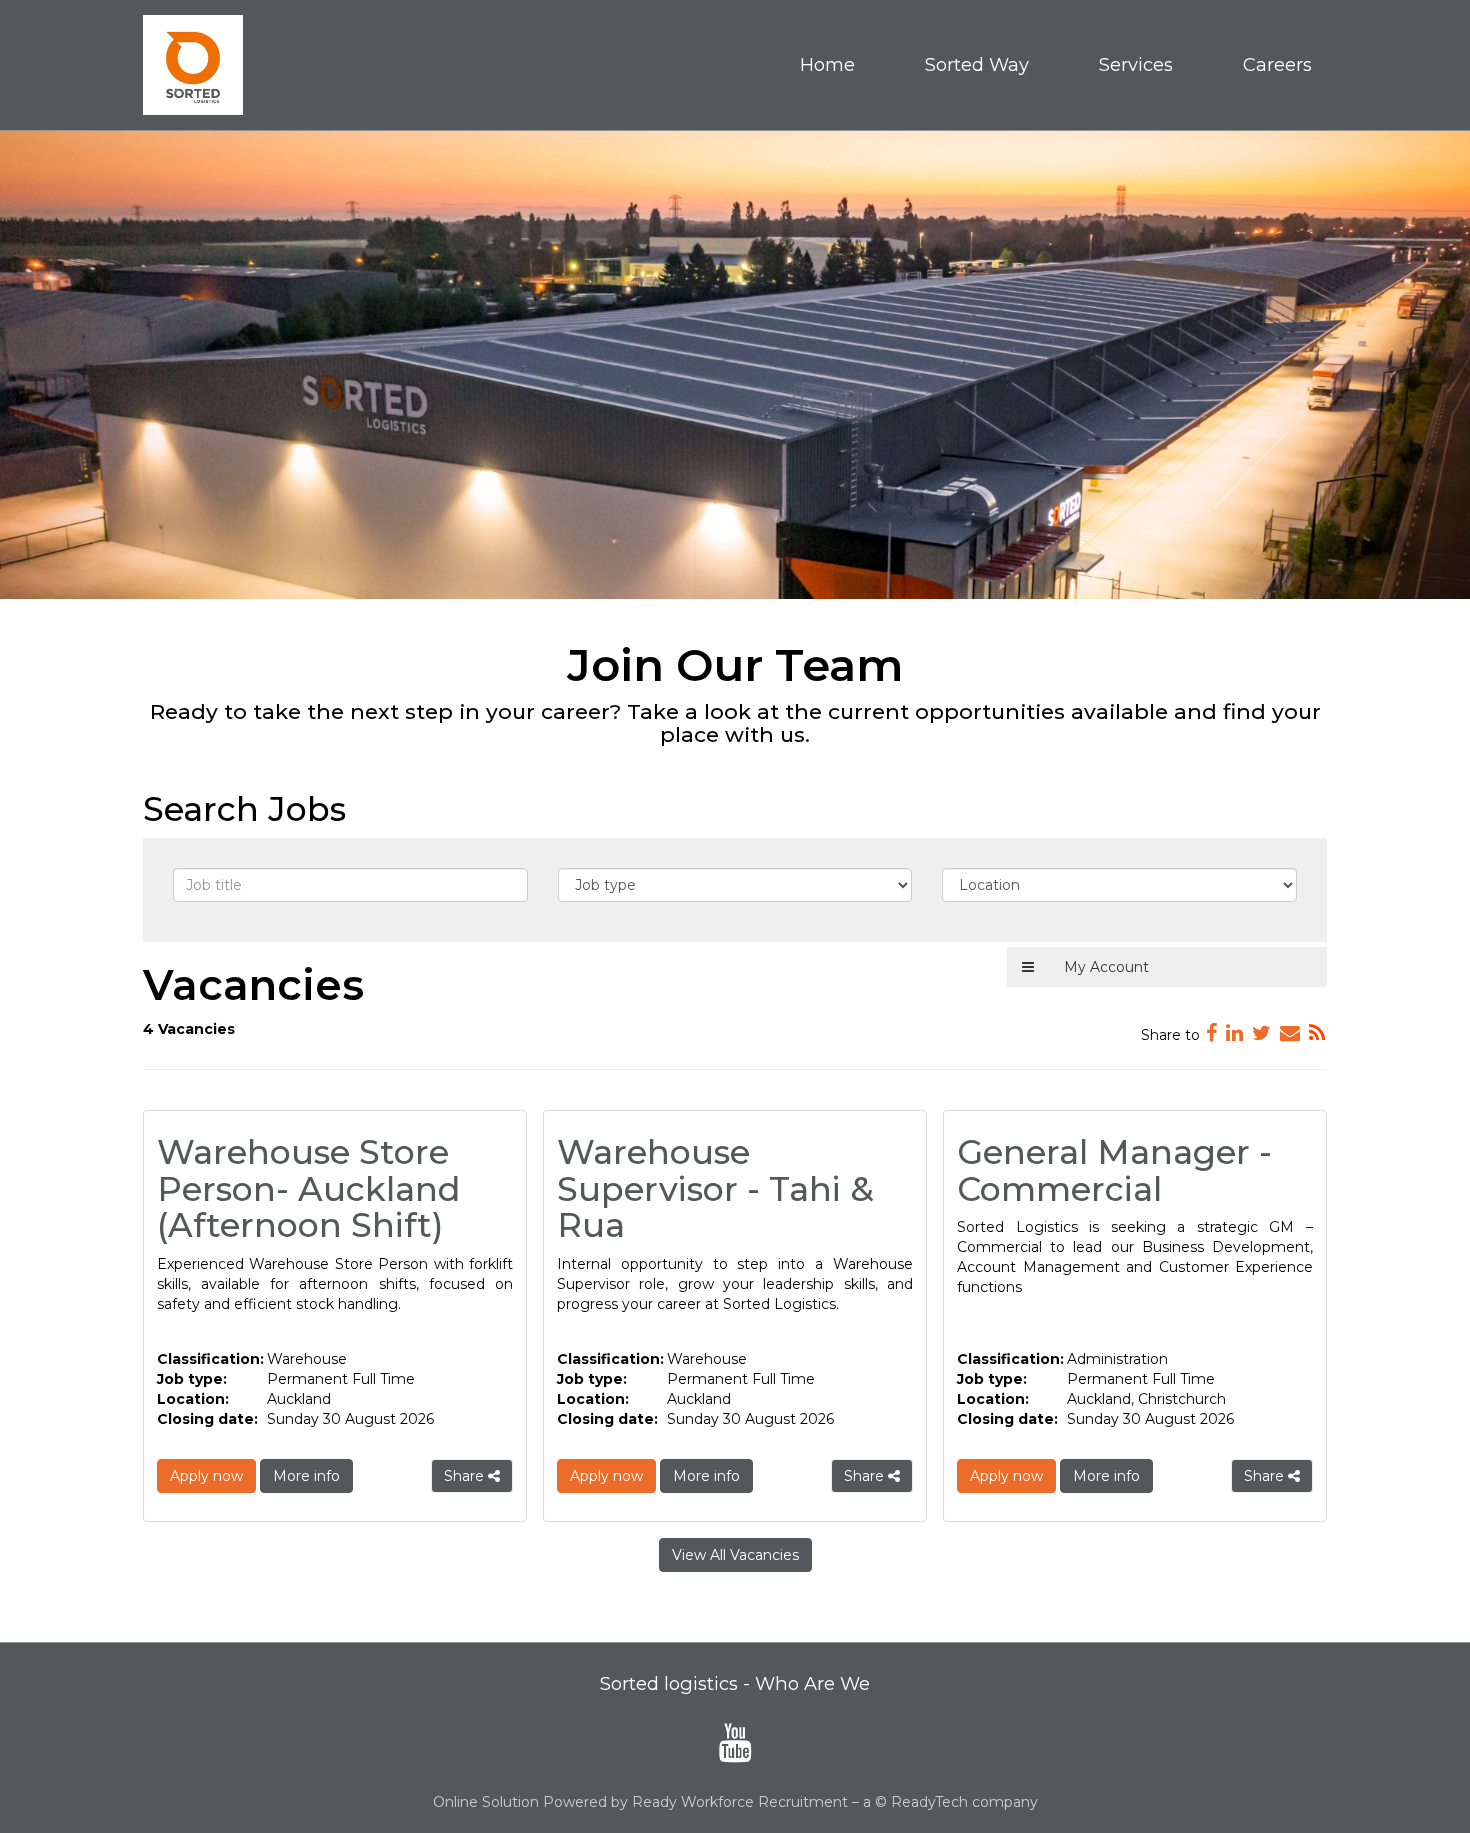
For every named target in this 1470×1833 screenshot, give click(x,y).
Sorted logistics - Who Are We (735, 1683)
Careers (1277, 64)
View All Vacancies (735, 1555)
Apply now (206, 1476)
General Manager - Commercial (1114, 1170)
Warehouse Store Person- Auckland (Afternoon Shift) (308, 1188)
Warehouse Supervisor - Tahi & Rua (715, 1188)
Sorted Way (977, 64)
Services (1136, 64)
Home (827, 64)
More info (306, 1476)
